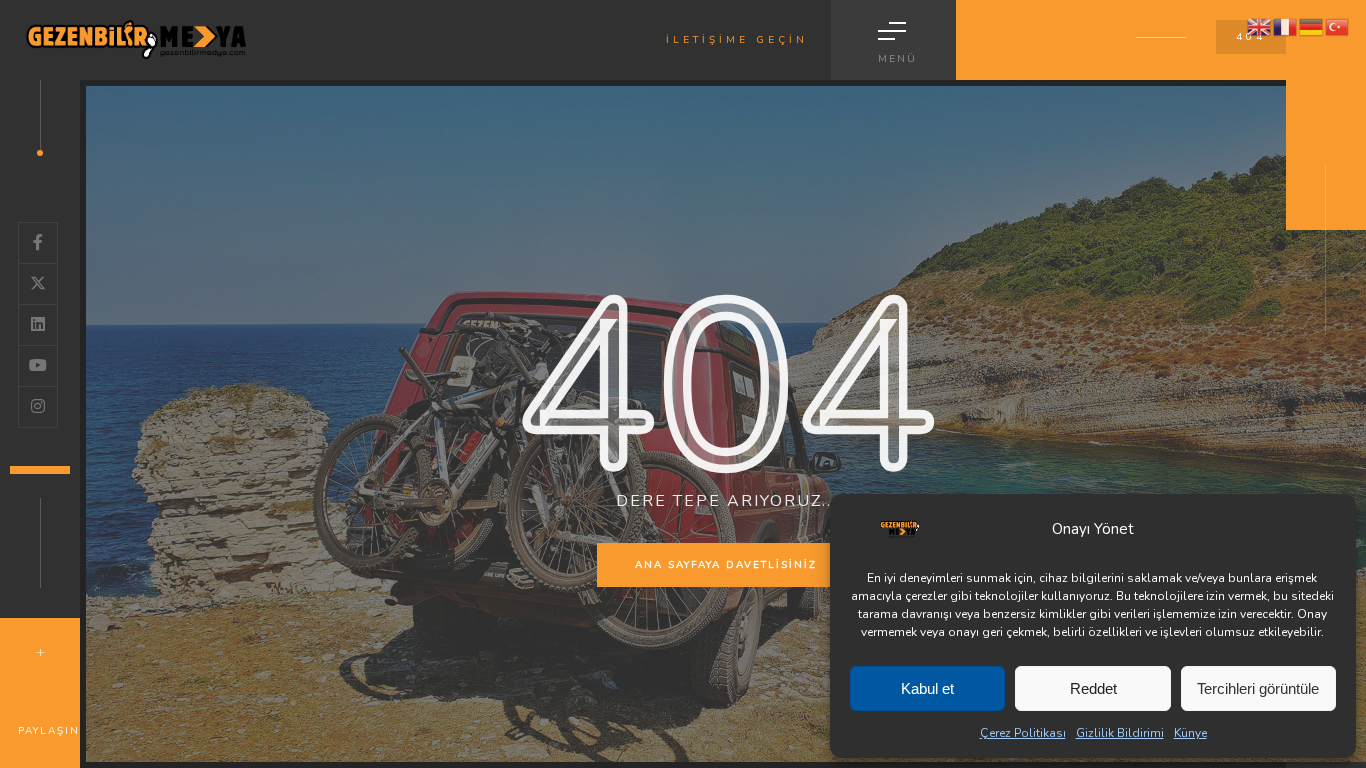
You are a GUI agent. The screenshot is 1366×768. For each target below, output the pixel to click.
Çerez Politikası (1023, 733)
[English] (1260, 26)
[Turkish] (1338, 26)
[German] (1312, 26)
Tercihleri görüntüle (1258, 688)
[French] (1286, 26)
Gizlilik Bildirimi (1120, 733)
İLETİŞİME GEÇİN (737, 40)
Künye (1190, 733)
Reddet (1093, 688)
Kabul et (927, 688)
